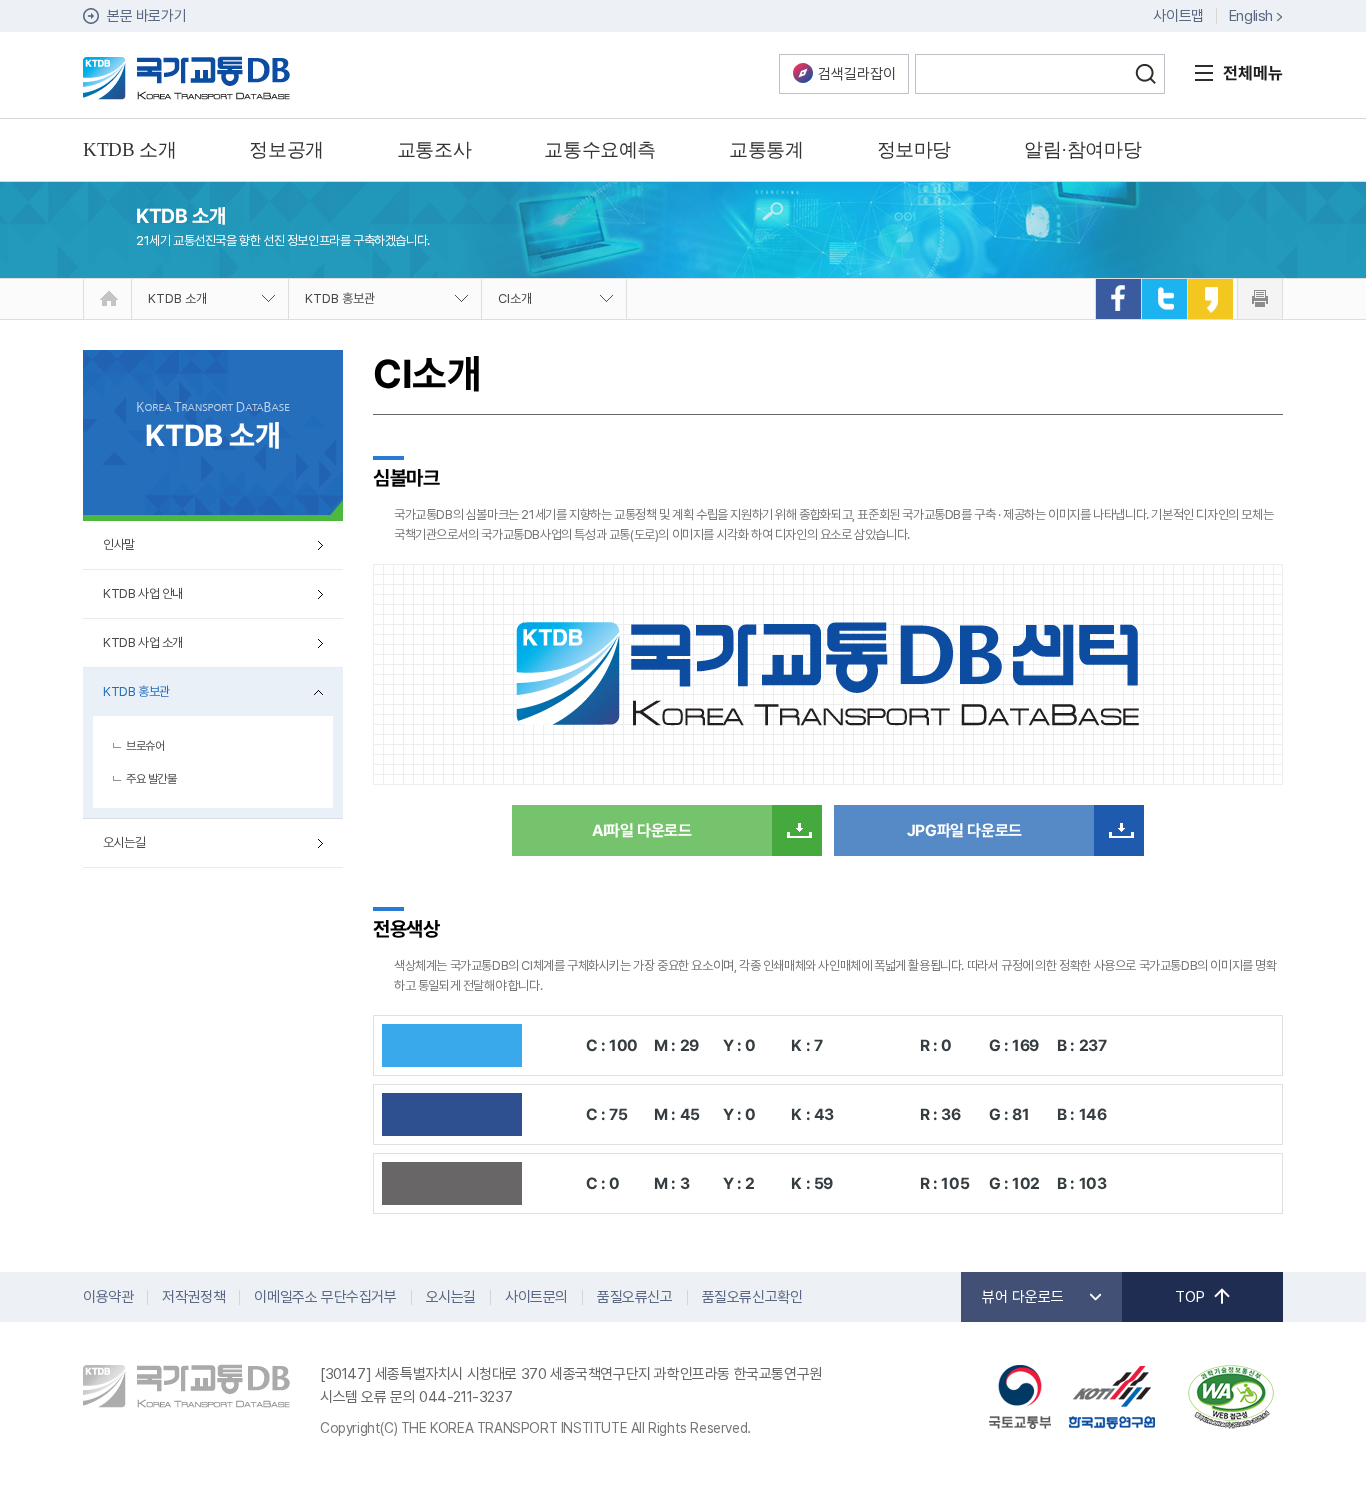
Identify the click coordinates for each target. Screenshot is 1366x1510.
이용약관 (108, 1297)
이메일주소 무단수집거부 (325, 1297)
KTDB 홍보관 (340, 298)
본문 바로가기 (146, 16)
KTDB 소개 (177, 298)
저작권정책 (193, 1297)
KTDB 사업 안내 (143, 593)
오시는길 (124, 842)
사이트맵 (1178, 16)
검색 (1145, 74)
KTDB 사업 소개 (143, 642)
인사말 (119, 544)
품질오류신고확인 (752, 1297)
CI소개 (515, 298)
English (1251, 16)
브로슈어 (145, 746)
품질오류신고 (635, 1297)
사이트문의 (536, 1297)
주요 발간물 (151, 779)
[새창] (1118, 299)
